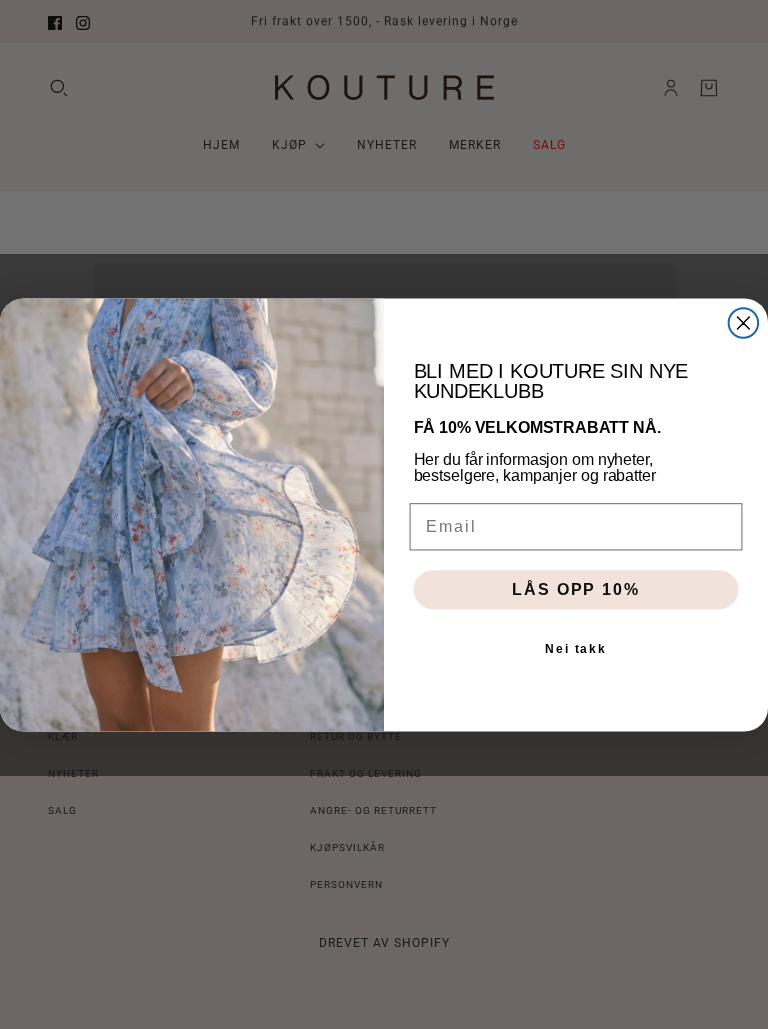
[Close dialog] (744, 323)
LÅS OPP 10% (575, 588)
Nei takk (576, 649)
